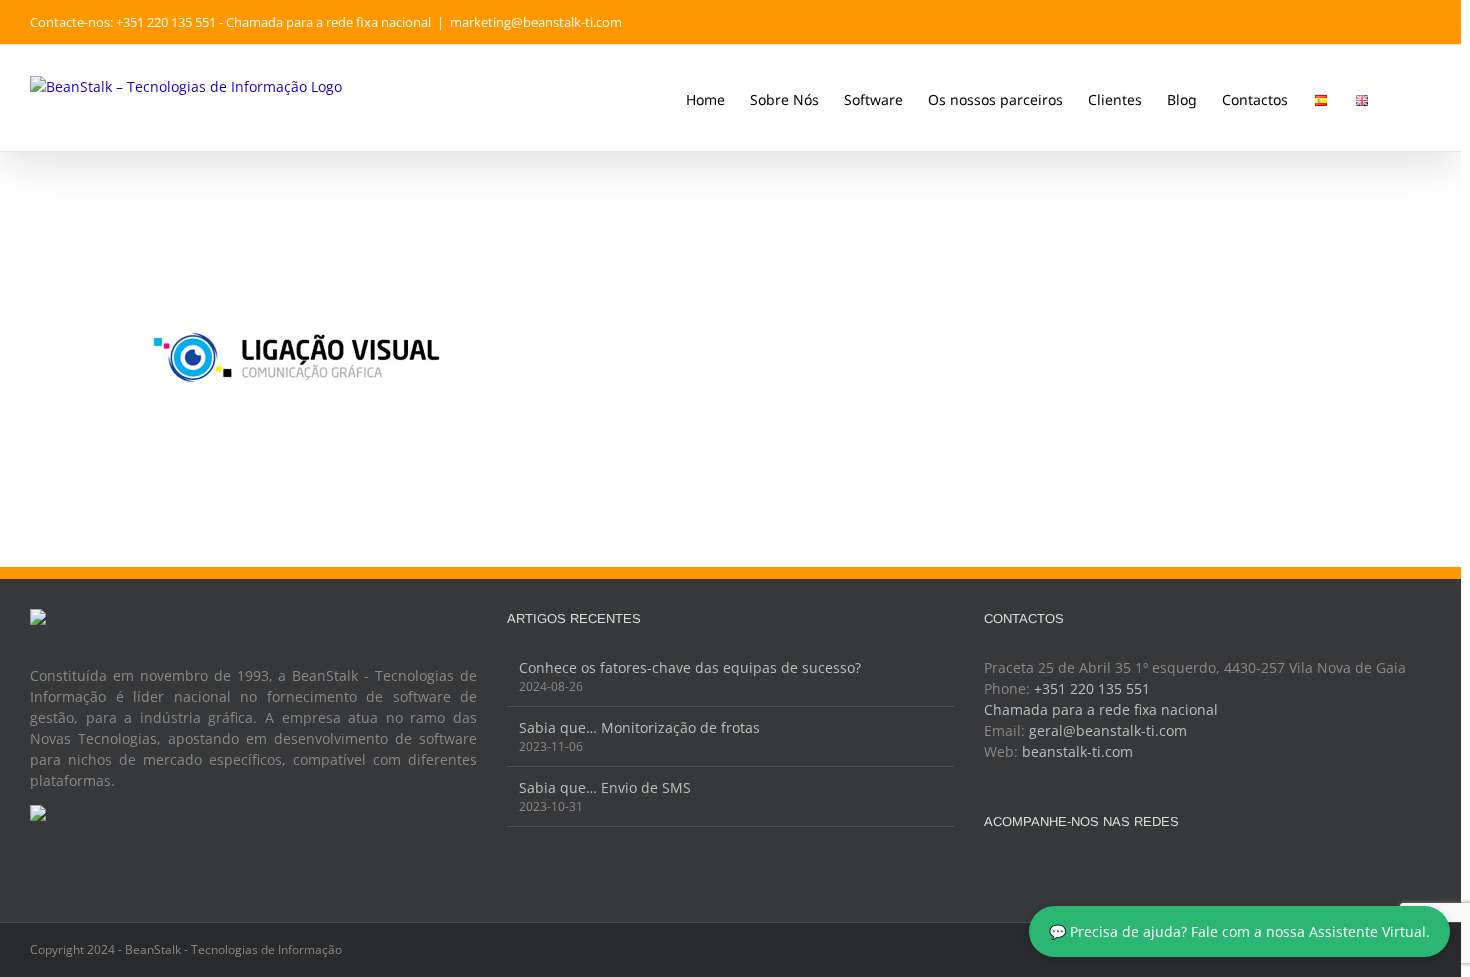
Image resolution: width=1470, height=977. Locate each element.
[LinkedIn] (1071, 870)
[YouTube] (1044, 870)
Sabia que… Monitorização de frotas (639, 727)
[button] (1400, 98)
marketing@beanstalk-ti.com (536, 22)
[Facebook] (990, 870)
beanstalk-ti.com (1077, 751)
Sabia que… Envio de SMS (605, 787)
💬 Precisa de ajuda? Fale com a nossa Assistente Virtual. (1239, 931)
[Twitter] (1017, 870)
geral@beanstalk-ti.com (1108, 730)
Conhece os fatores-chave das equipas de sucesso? (690, 667)
